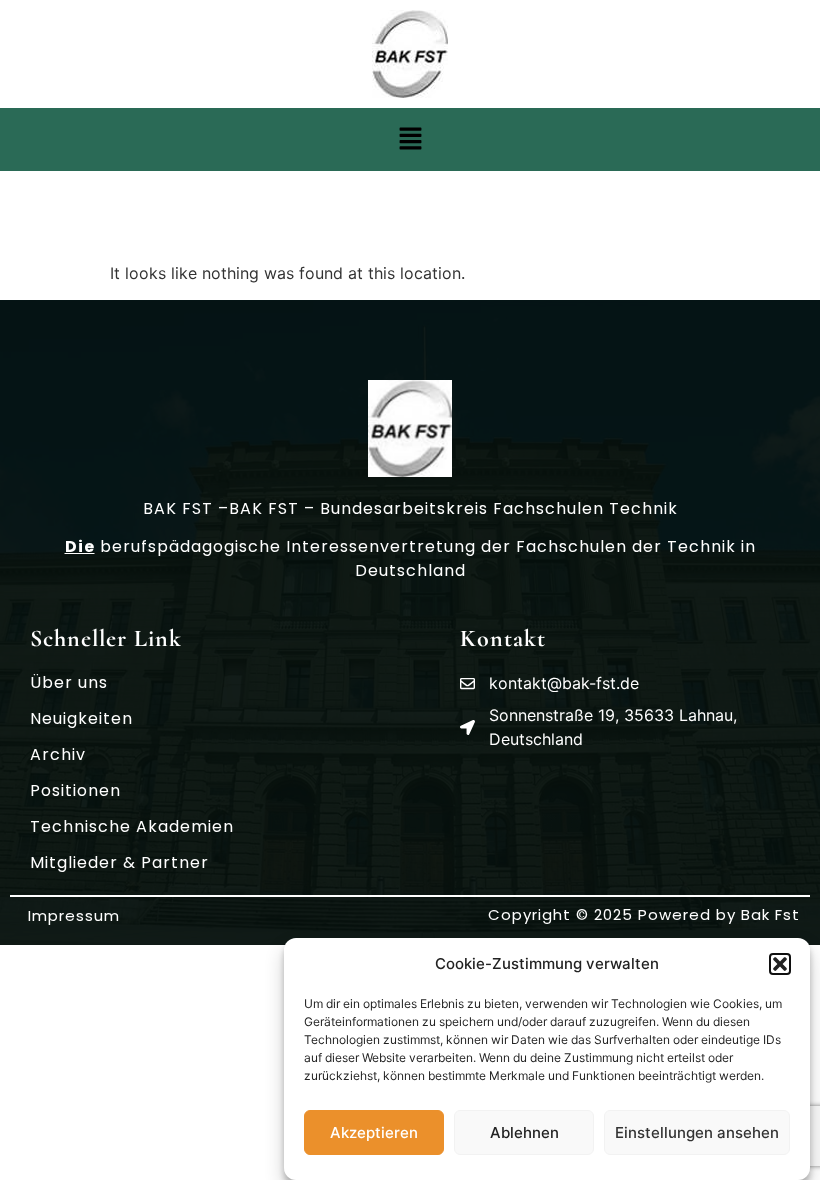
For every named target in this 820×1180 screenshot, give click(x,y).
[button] (780, 964)
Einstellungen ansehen (697, 1132)
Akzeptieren (374, 1132)
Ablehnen (524, 1132)
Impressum (74, 915)
